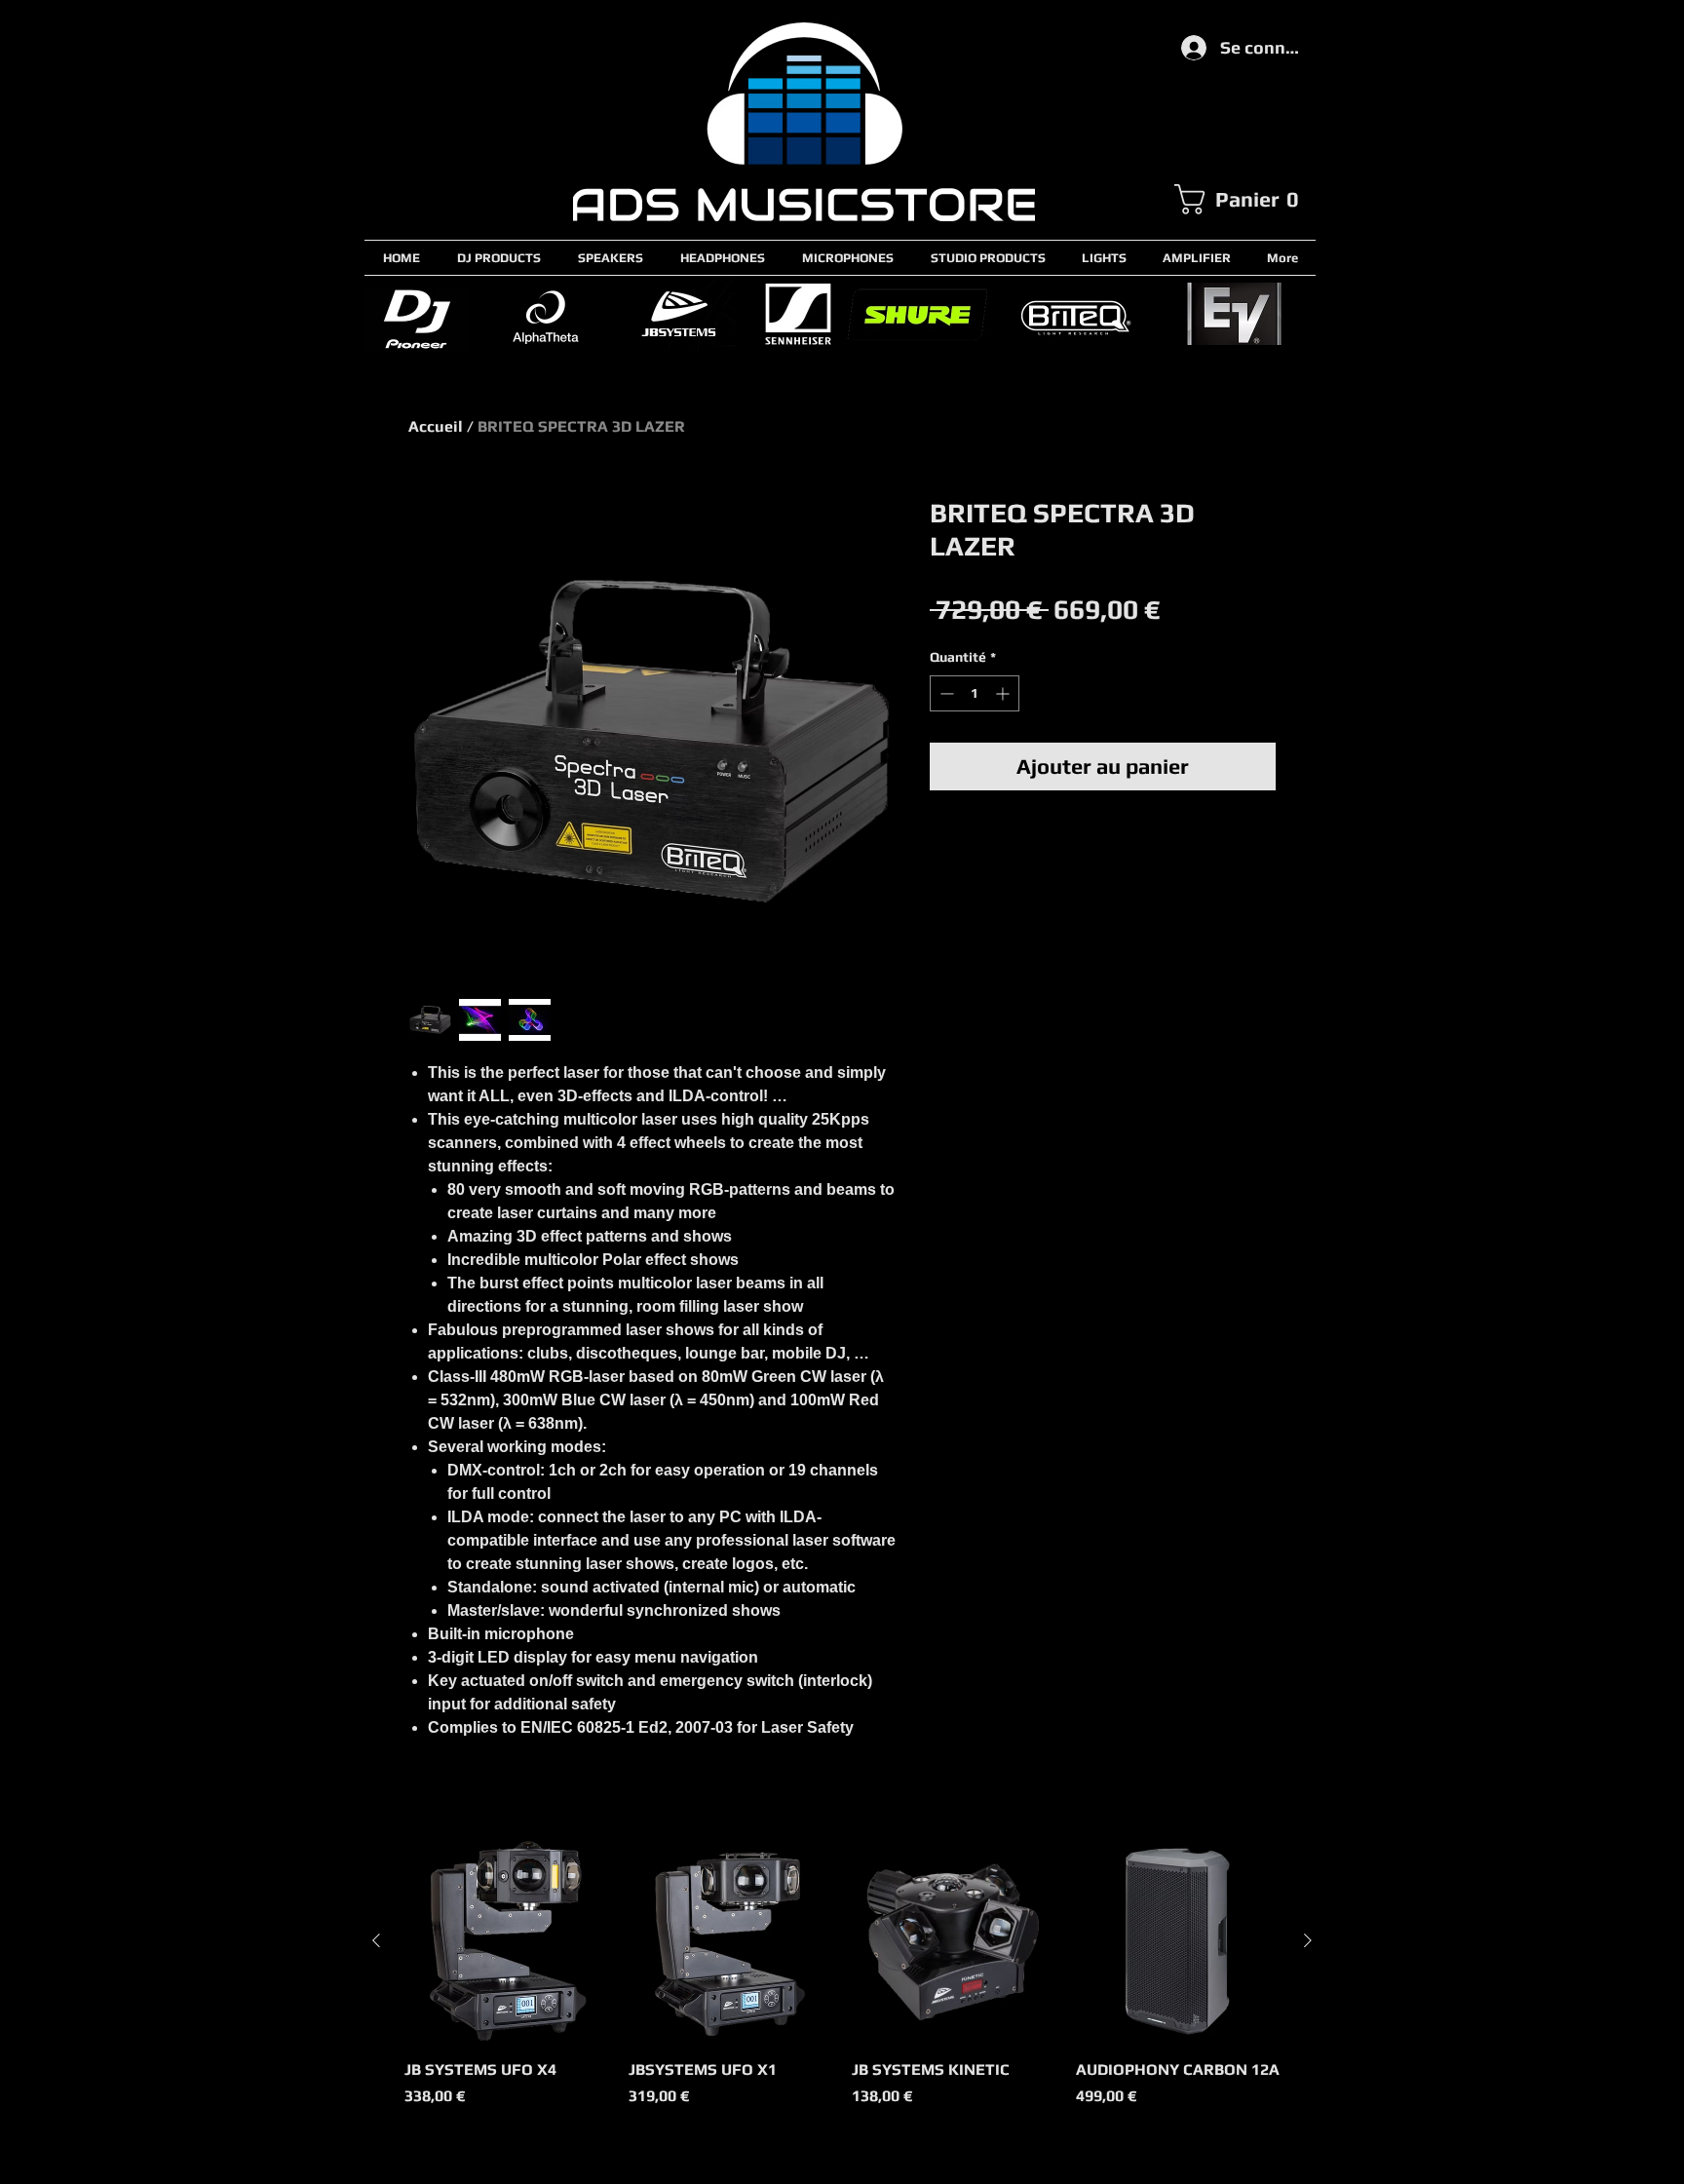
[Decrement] (945, 693)
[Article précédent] (376, 1940)
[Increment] (1004, 693)
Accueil (436, 426)
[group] (842, 1984)
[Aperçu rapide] (507, 1941)
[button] (1244, 199)
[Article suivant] (1308, 1940)
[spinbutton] (975, 693)
